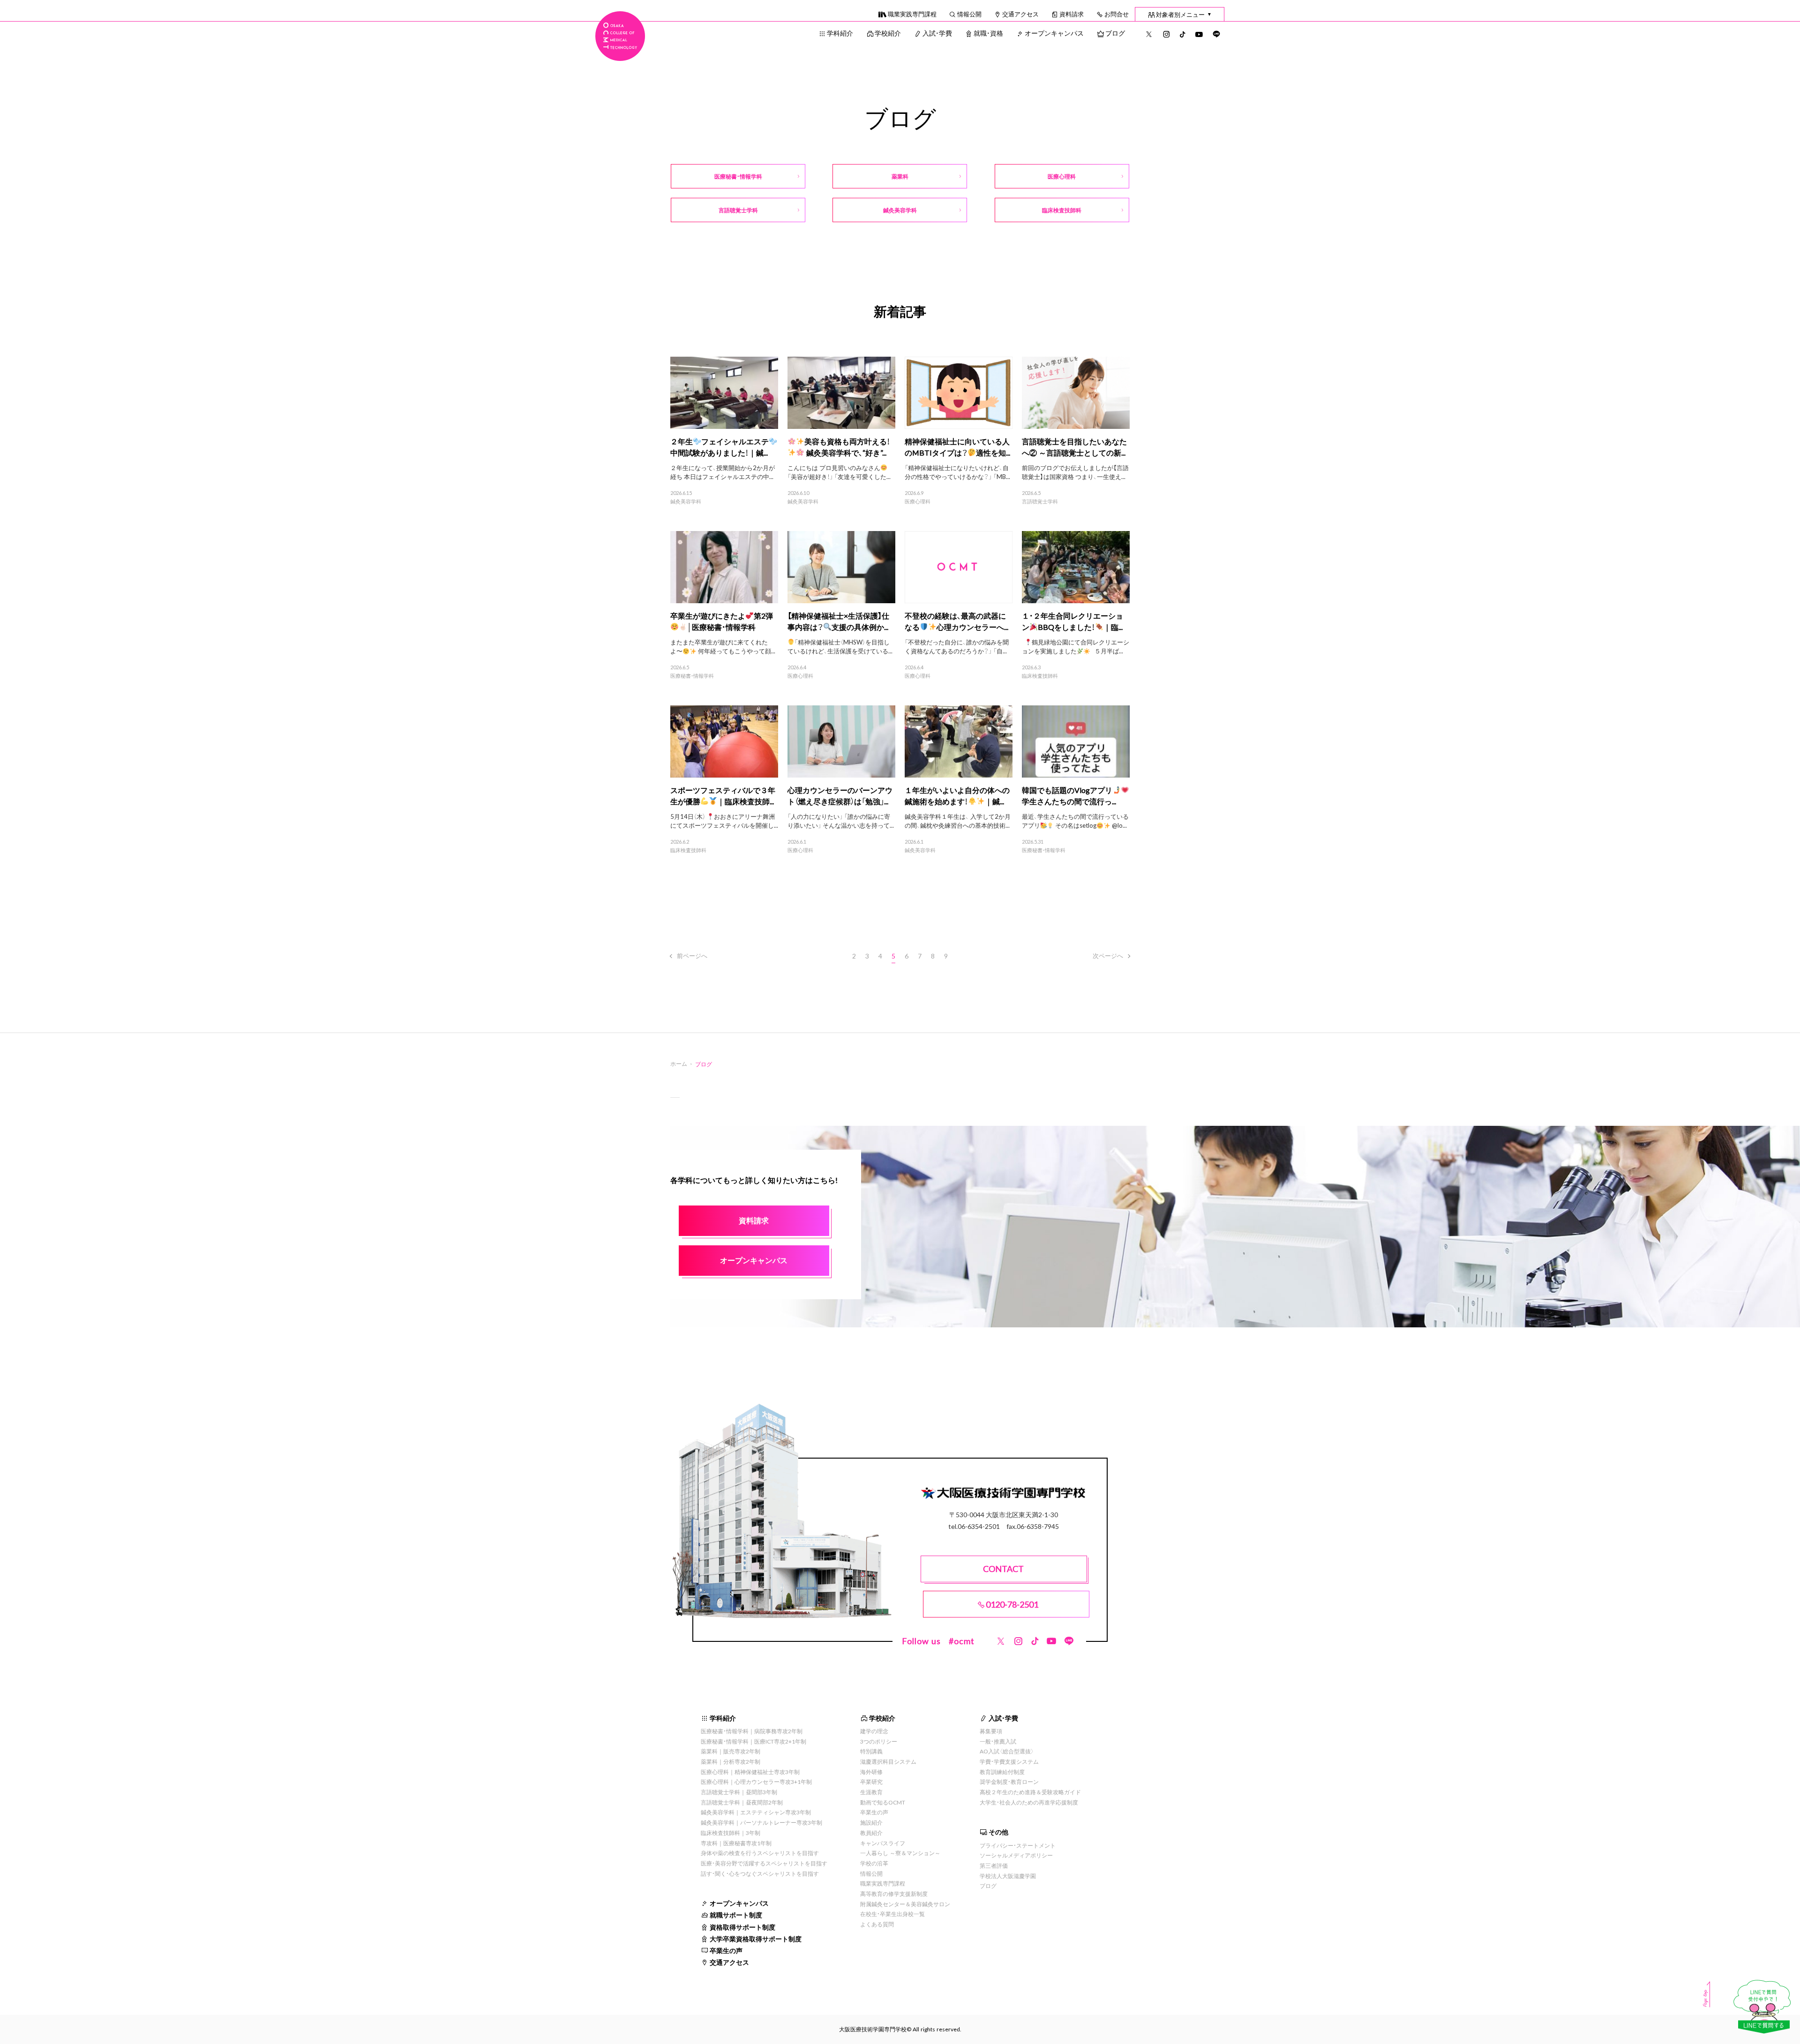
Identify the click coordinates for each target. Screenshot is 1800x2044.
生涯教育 (871, 1792)
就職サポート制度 (736, 1915)
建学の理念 (874, 1731)
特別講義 (871, 1751)
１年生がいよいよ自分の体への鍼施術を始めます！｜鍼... (957, 795)
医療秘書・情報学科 (692, 676)
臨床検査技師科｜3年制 (731, 1833)
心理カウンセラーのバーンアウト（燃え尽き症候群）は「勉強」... (840, 795)
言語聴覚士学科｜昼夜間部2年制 (742, 1802)
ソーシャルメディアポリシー (1016, 1855)
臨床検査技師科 (1040, 676)
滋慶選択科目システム (888, 1761)
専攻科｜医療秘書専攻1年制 (736, 1843)
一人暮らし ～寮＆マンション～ (900, 1853)
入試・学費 (937, 33)
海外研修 (871, 1772)
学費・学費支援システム (1009, 1761)
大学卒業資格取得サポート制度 (756, 1939)
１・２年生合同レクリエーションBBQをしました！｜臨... (1072, 621)
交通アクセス (1020, 14)
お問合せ (1117, 14)
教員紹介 (871, 1833)
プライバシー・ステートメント (1018, 1845)
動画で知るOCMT (883, 1802)
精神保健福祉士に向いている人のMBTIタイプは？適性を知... (957, 447)
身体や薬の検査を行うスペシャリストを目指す (760, 1853)
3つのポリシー (879, 1741)
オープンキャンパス (1054, 33)
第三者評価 (994, 1865)
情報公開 (969, 14)
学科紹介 (840, 33)
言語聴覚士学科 (1040, 502)
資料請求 (1072, 14)
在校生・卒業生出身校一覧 (892, 1914)
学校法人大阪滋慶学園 (1008, 1876)
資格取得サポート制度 (742, 1927)
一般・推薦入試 (998, 1741)
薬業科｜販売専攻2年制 (731, 1751)
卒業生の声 (726, 1950)
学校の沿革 (874, 1863)
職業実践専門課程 (912, 14)
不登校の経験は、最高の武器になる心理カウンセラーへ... (956, 621)
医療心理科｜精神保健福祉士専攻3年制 (750, 1772)
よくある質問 (877, 1924)
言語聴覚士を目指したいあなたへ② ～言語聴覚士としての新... (1074, 447)
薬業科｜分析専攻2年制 (731, 1761)
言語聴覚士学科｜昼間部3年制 (739, 1792)
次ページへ (1108, 955)
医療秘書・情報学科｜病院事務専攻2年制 (752, 1731)
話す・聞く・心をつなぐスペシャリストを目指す (760, 1873)
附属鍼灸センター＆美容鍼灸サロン (905, 1904)
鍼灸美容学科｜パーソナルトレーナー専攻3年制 (761, 1822)
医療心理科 (918, 502)
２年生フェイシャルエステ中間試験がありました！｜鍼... (720, 447)
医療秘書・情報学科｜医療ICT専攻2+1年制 (754, 1741)
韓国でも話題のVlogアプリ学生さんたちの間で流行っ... (1069, 795)
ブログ (1115, 33)
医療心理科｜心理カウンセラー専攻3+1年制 (756, 1782)
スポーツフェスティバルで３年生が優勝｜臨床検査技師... (723, 795)
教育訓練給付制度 (1002, 1772)
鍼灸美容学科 (686, 502)
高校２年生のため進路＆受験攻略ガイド (1030, 1792)
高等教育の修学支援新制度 (894, 1894)
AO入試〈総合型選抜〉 (1007, 1751)
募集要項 (991, 1731)
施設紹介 (871, 1822)
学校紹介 (888, 33)
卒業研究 (871, 1782)
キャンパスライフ (883, 1843)
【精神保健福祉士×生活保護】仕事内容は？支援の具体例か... (838, 621)
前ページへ (692, 955)
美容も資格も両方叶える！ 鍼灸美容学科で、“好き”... (847, 447)
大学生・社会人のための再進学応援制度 (1029, 1802)
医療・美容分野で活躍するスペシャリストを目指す (764, 1863)
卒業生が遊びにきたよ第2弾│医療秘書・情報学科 (722, 621)
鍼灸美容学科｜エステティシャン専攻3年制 (756, 1812)
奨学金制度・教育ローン (1009, 1782)
